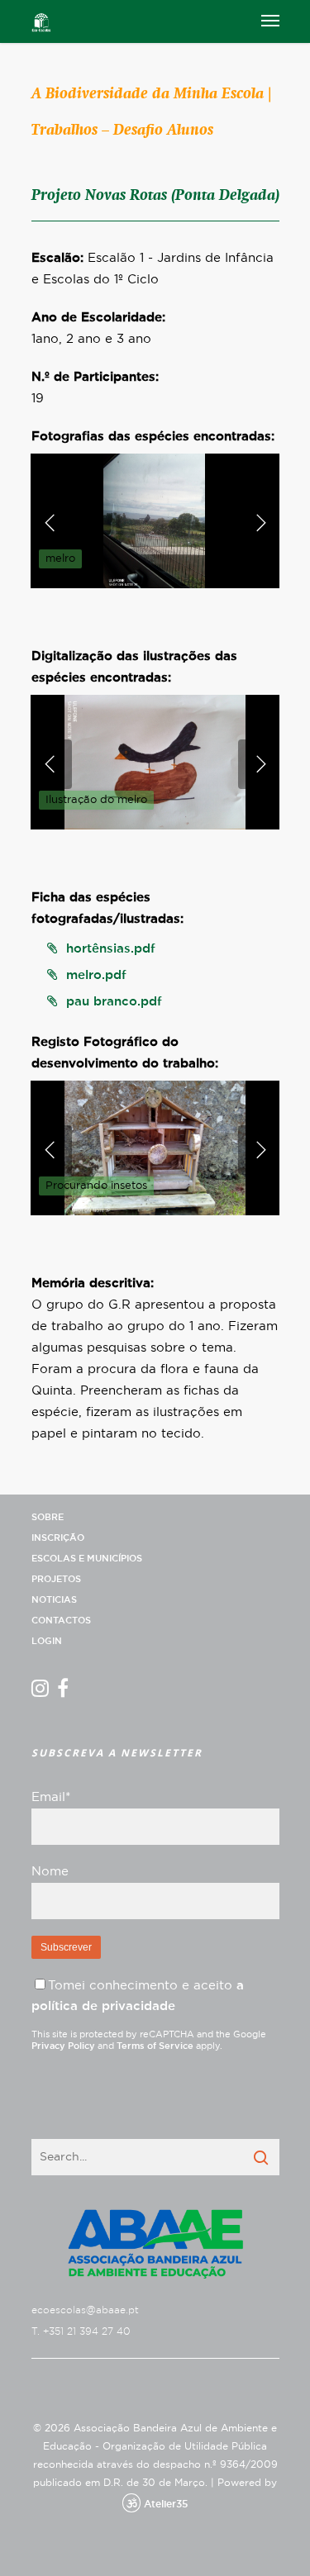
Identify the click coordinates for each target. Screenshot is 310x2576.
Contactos (61, 1621)
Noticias (54, 1600)
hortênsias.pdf (111, 949)
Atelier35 (166, 2504)
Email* (51, 1797)
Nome (50, 1872)
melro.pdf (96, 975)
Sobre (48, 1517)
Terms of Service (155, 2046)
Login (47, 1641)
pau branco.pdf (114, 1002)
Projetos (56, 1579)
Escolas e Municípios (87, 1559)
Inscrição (58, 1538)
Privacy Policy (63, 2046)
